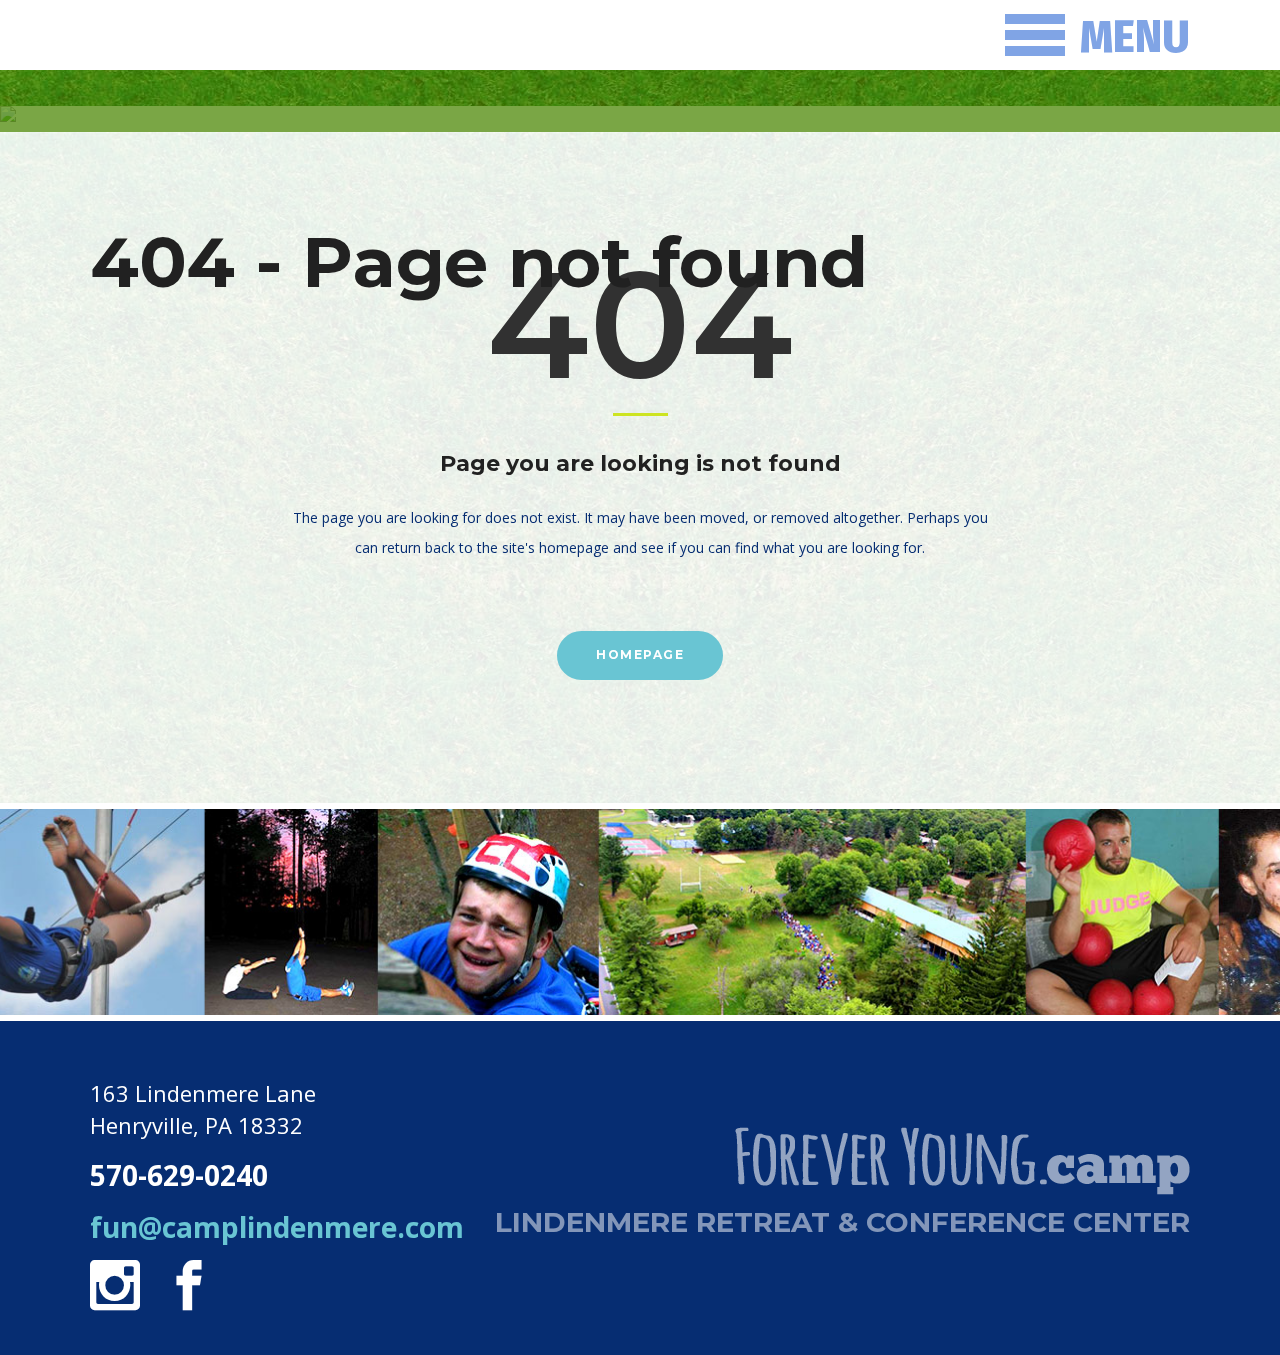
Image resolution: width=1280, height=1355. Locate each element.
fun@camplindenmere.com (277, 1227)
